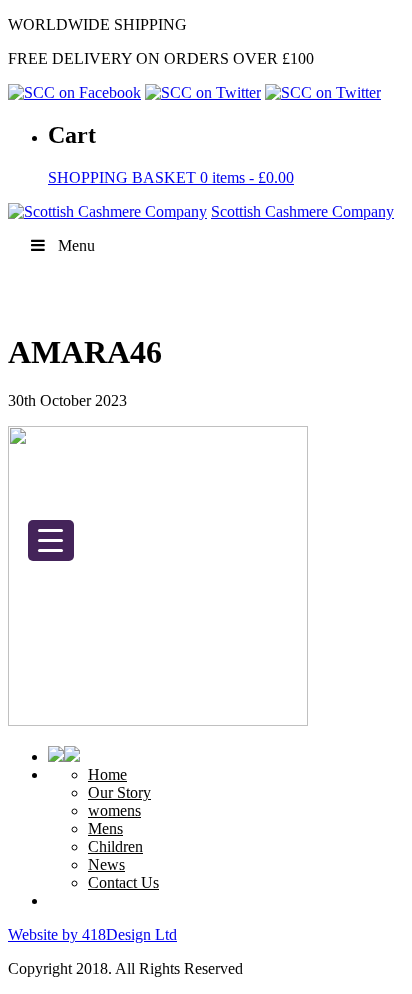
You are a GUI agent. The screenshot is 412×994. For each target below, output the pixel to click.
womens (114, 810)
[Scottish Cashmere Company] (107, 211)
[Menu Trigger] (51, 540)
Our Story (119, 792)
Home (107, 774)
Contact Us (123, 882)
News (106, 864)
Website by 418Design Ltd (92, 934)
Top (389, 966)
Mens (105, 828)
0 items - (171, 177)
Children (115, 846)
